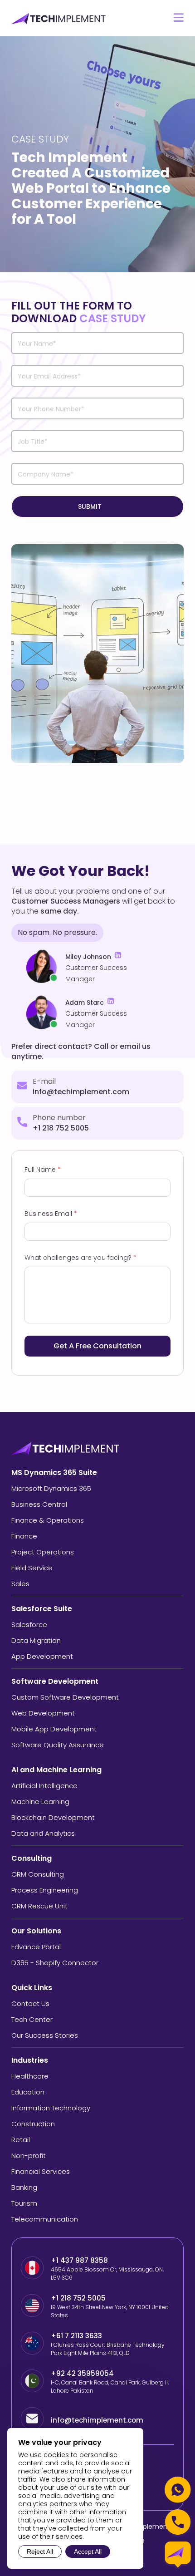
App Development (42, 1656)
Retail (21, 2140)
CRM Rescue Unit (39, 1906)
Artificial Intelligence (44, 1786)
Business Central (39, 1504)
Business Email (51, 1214)
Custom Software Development (65, 1697)
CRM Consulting (38, 1874)
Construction (33, 2124)
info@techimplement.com (81, 1092)
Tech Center (32, 2019)
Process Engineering (45, 1890)
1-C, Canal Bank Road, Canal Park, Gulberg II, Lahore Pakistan (110, 2387)
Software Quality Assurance (58, 1745)
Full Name (43, 1170)
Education (28, 2092)
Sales (20, 1584)
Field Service (32, 1568)
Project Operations (43, 1552)
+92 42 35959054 (83, 2373)
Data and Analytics (43, 1833)
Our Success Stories (45, 2035)
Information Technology (51, 2108)
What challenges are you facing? (80, 1258)
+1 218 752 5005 (61, 1128)
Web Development (43, 1713)
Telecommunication (45, 2219)
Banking (24, 2187)
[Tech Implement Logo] (59, 18)
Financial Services (41, 2171)
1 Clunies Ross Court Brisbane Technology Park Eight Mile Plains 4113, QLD (108, 2349)
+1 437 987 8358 (79, 2260)
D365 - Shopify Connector (55, 1963)
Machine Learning (40, 1802)
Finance (24, 1536)
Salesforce (29, 1625)
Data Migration (36, 1640)
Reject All (40, 2551)
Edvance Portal (36, 1947)
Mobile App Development (54, 1729)
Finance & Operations (48, 1520)
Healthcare (30, 2076)
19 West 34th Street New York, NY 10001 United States (110, 2311)
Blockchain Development (53, 1817)
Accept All (88, 2551)
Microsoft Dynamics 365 (51, 1488)
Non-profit (29, 2156)
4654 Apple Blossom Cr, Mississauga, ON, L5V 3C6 (107, 2274)
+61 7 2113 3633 (76, 2336)
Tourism (24, 2203)
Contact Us (30, 2003)
